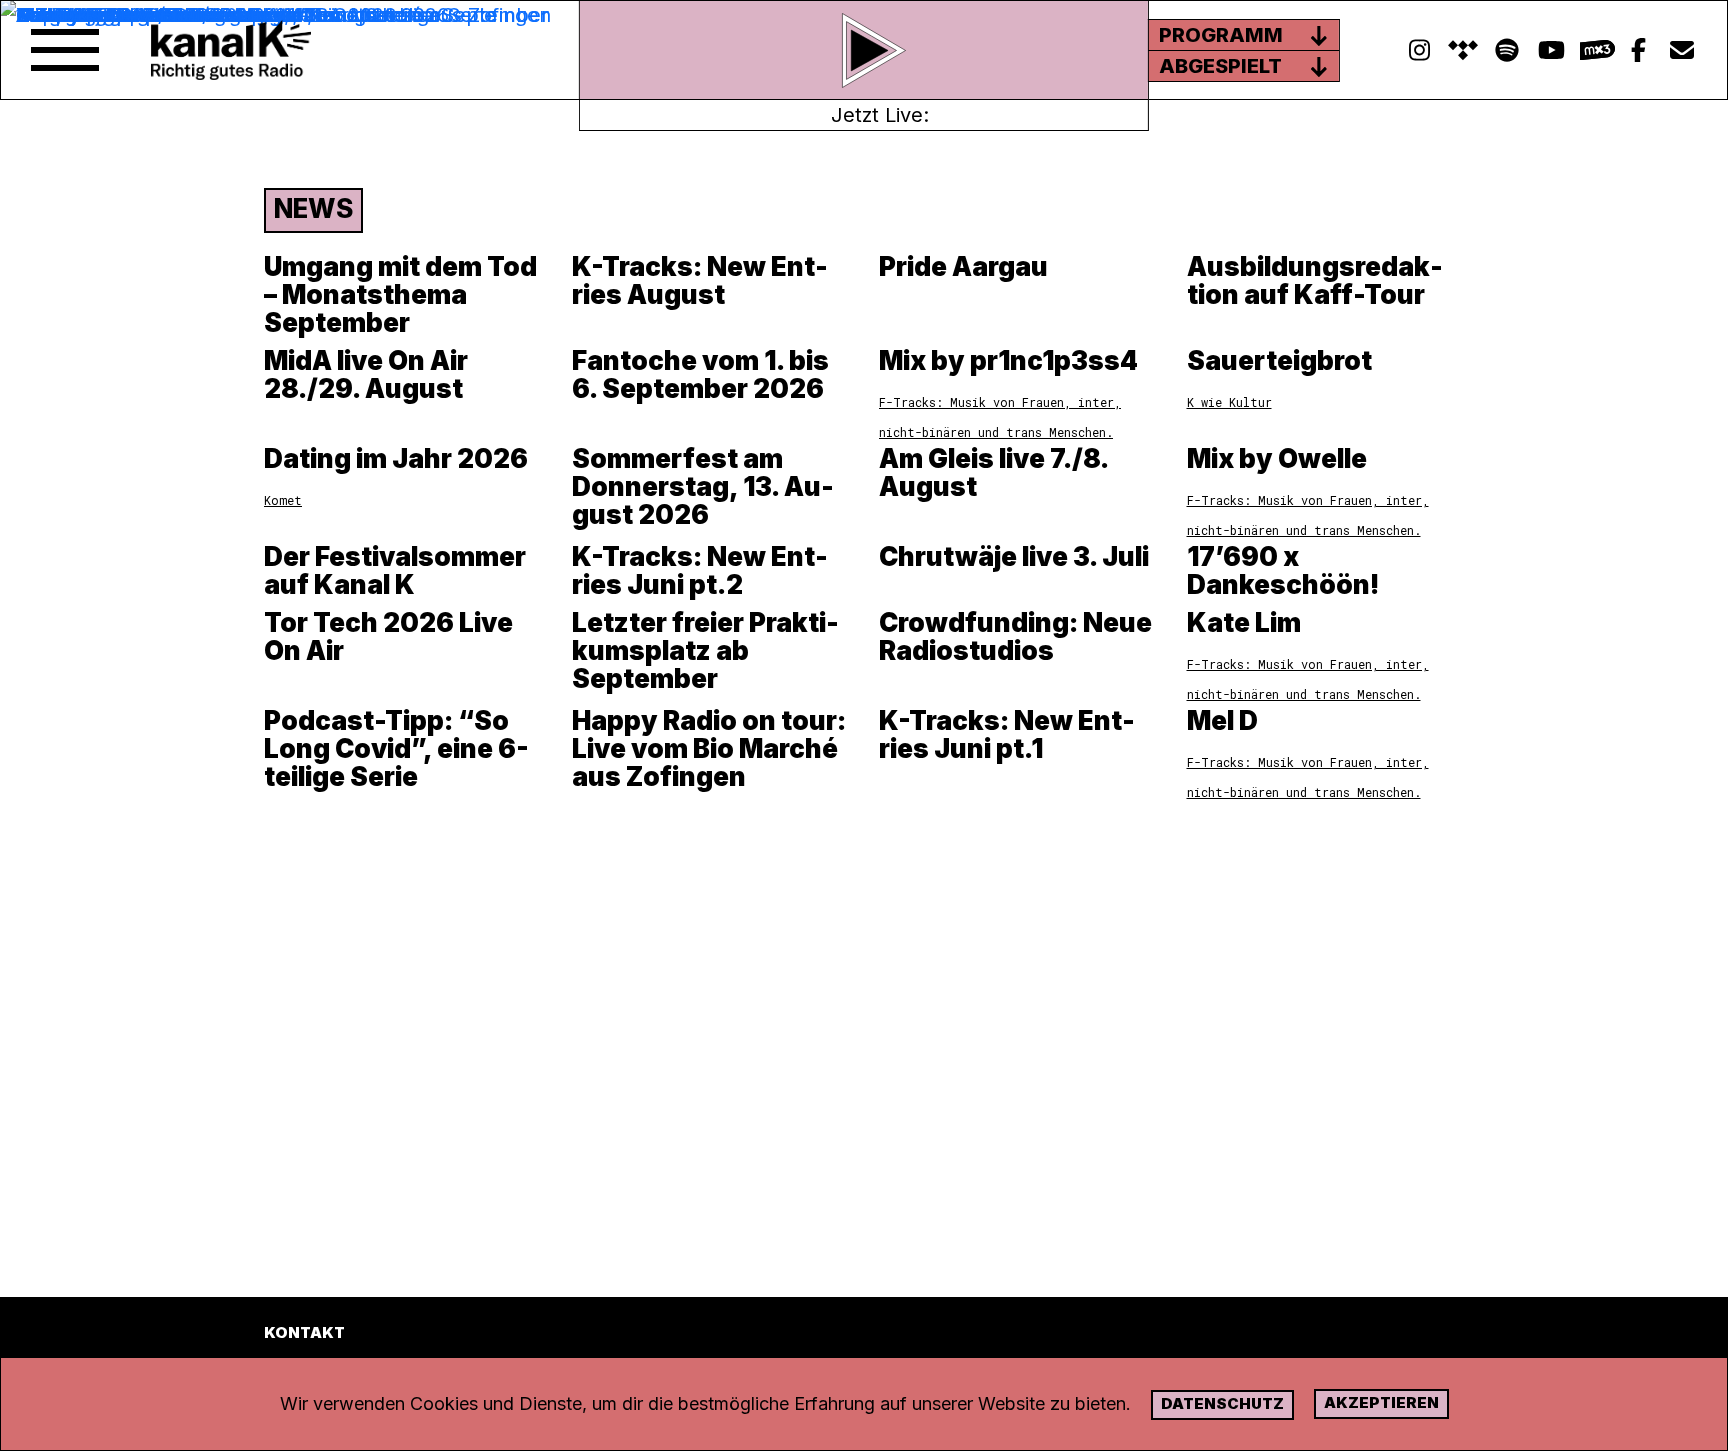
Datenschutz (1222, 1403)
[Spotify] (1463, 50)
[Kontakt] (1682, 50)
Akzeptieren (1381, 1402)
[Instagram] (1419, 50)
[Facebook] (1638, 50)
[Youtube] (1551, 50)
